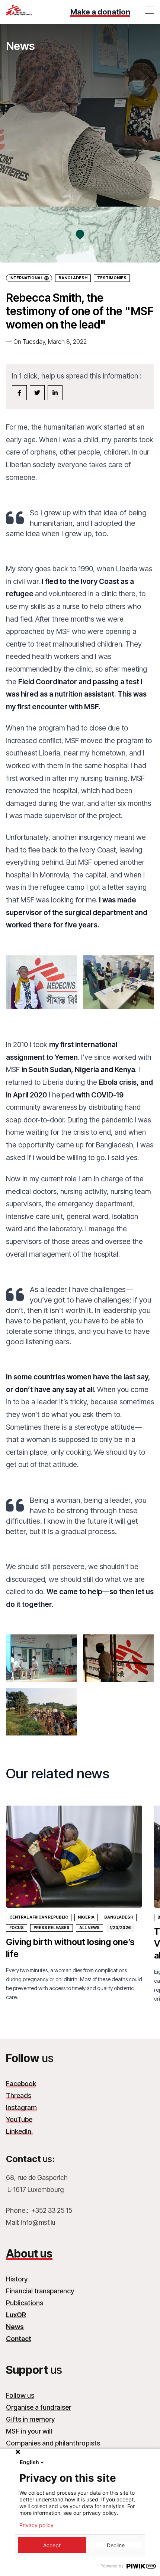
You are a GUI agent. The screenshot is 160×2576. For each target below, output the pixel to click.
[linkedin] (55, 393)
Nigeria (86, 1917)
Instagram (21, 2107)
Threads (19, 2096)
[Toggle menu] (150, 10)
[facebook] (19, 393)
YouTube (19, 2119)
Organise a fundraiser (39, 2407)
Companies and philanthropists (53, 2443)
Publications (25, 2303)
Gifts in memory (30, 2419)
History (17, 2279)
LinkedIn (19, 2131)
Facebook (21, 2084)
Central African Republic (39, 1917)
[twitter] (37, 393)
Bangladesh (73, 278)
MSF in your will (29, 2431)
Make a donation (100, 12)
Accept (52, 2545)
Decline (116, 2545)
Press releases (52, 1928)
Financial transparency (40, 2291)
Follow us (20, 2395)
